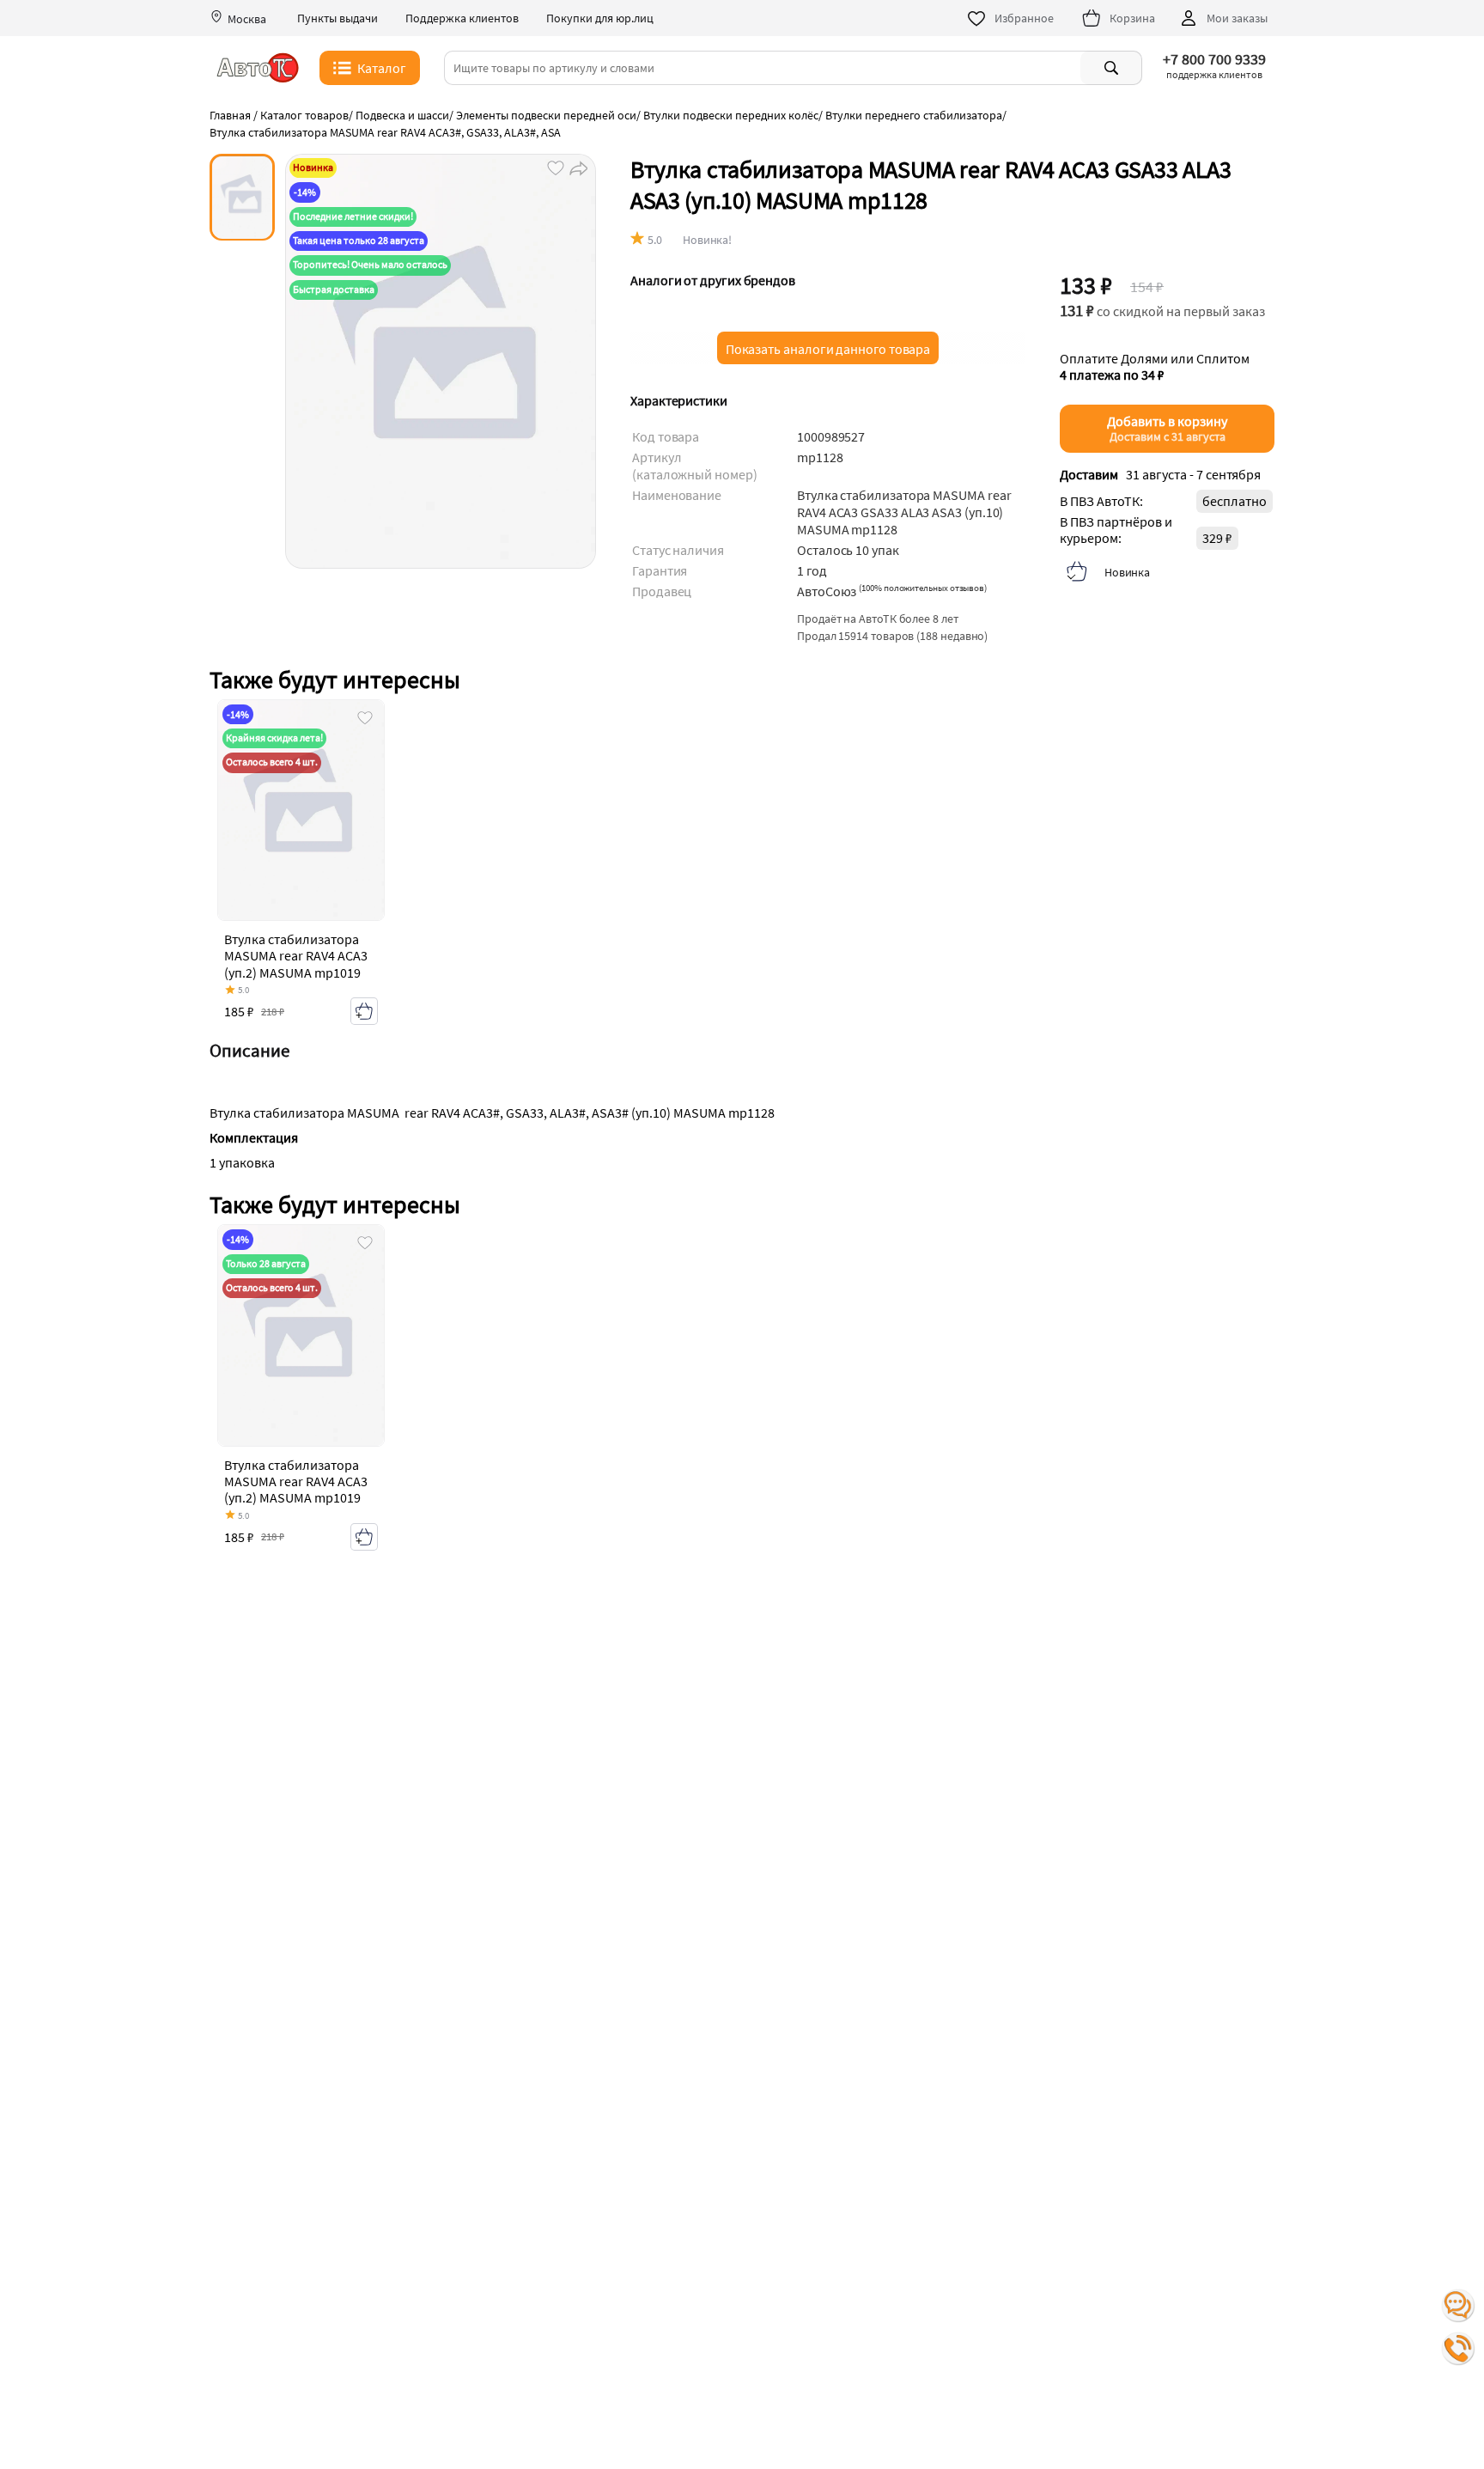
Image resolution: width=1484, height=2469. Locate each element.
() (923, 588)
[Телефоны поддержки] (1458, 2349)
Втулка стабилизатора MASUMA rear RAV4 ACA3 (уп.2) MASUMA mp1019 (296, 955)
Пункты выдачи (338, 18)
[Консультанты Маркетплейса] (1458, 2306)
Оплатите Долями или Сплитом (1155, 366)
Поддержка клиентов (462, 18)
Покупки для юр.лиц (600, 18)
